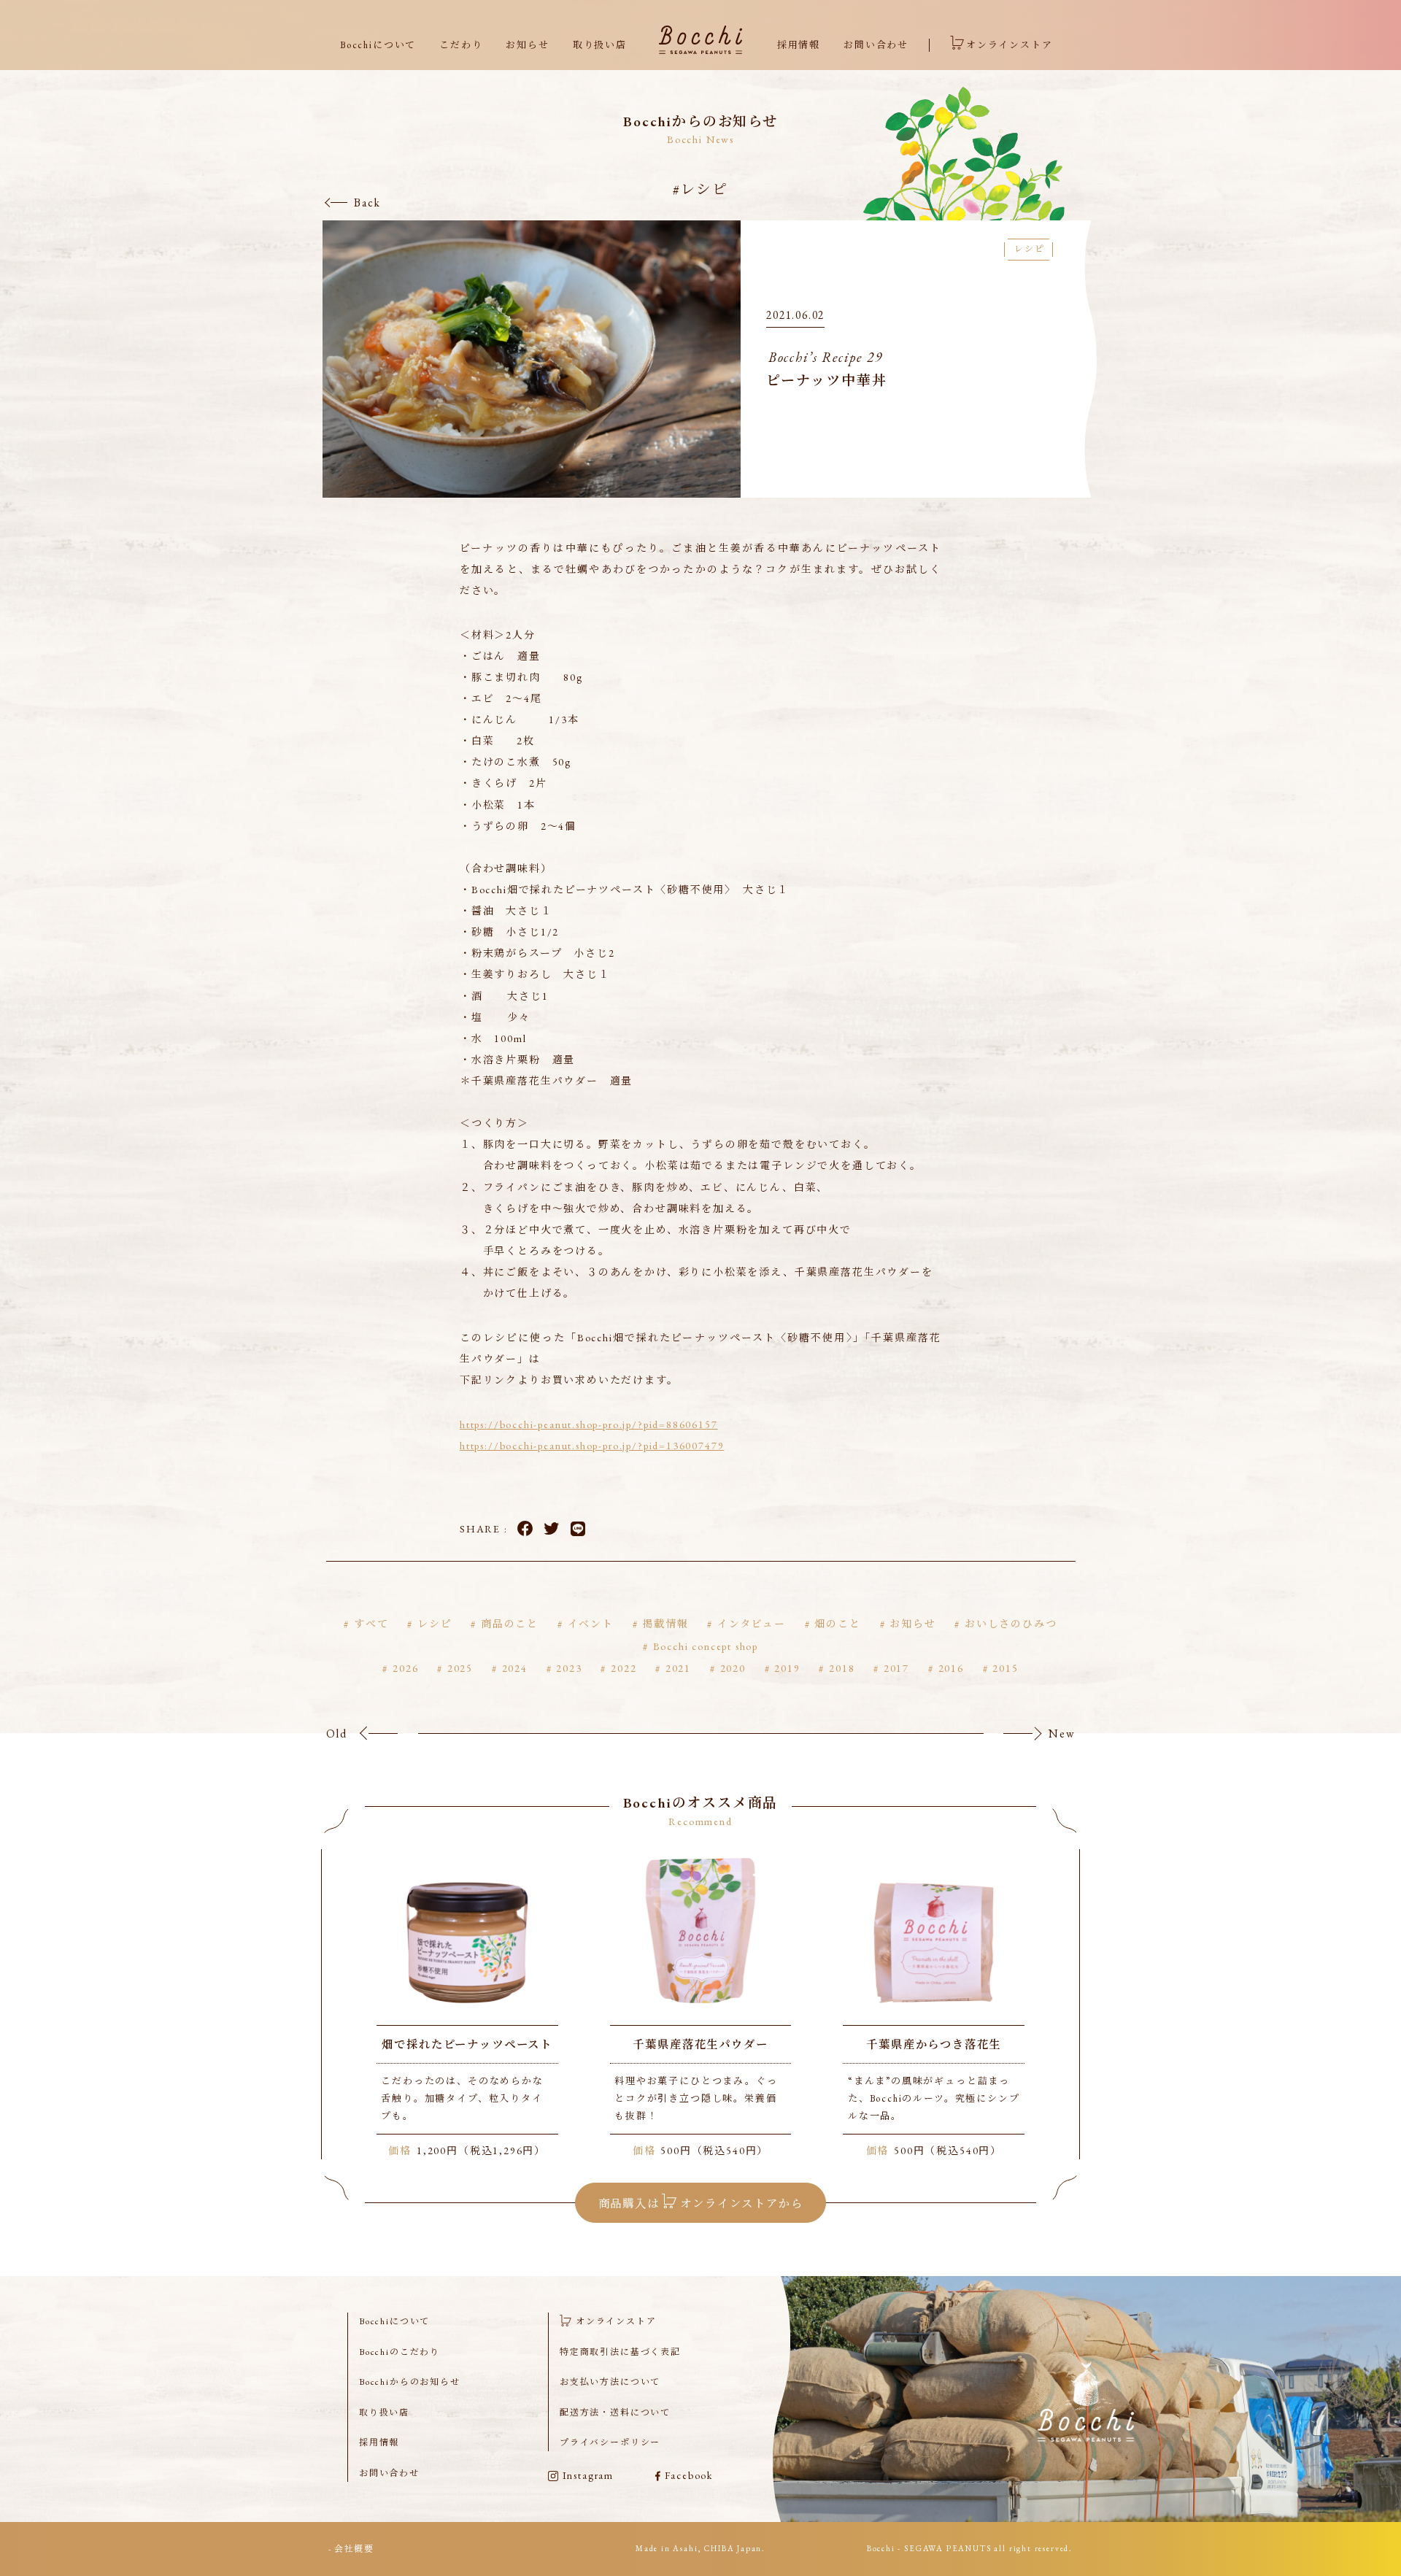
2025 (460, 1668)
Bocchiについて (378, 45)
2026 (405, 1668)
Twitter (551, 1528)
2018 (842, 1668)
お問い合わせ (876, 45)
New (1062, 1734)
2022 (624, 1668)
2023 (569, 1668)
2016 (951, 1668)
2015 (1005, 1668)
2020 (733, 1668)
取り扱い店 (600, 45)
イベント (591, 1624)
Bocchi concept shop (706, 1646)
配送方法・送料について (615, 2413)
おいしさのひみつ (1011, 1624)
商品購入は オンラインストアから (701, 2203)
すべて (371, 1624)
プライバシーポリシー (610, 2442)
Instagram (588, 2475)
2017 (896, 1668)
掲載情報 (665, 1624)
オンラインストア (1010, 45)
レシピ (435, 1624)
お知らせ (527, 45)
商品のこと (510, 1624)
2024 (515, 1668)
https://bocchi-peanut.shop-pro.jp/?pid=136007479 (592, 1446)
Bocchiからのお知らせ (410, 2382)
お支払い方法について (610, 2382)
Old (337, 1734)
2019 (787, 1668)
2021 (678, 1668)
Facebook (525, 1528)
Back (367, 203)
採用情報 (799, 45)
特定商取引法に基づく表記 (620, 2352)
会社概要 (354, 2549)
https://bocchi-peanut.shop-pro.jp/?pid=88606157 (589, 1424)
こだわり (461, 45)
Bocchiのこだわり (400, 2352)
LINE (578, 1528)
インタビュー (752, 1624)
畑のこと (837, 1624)
